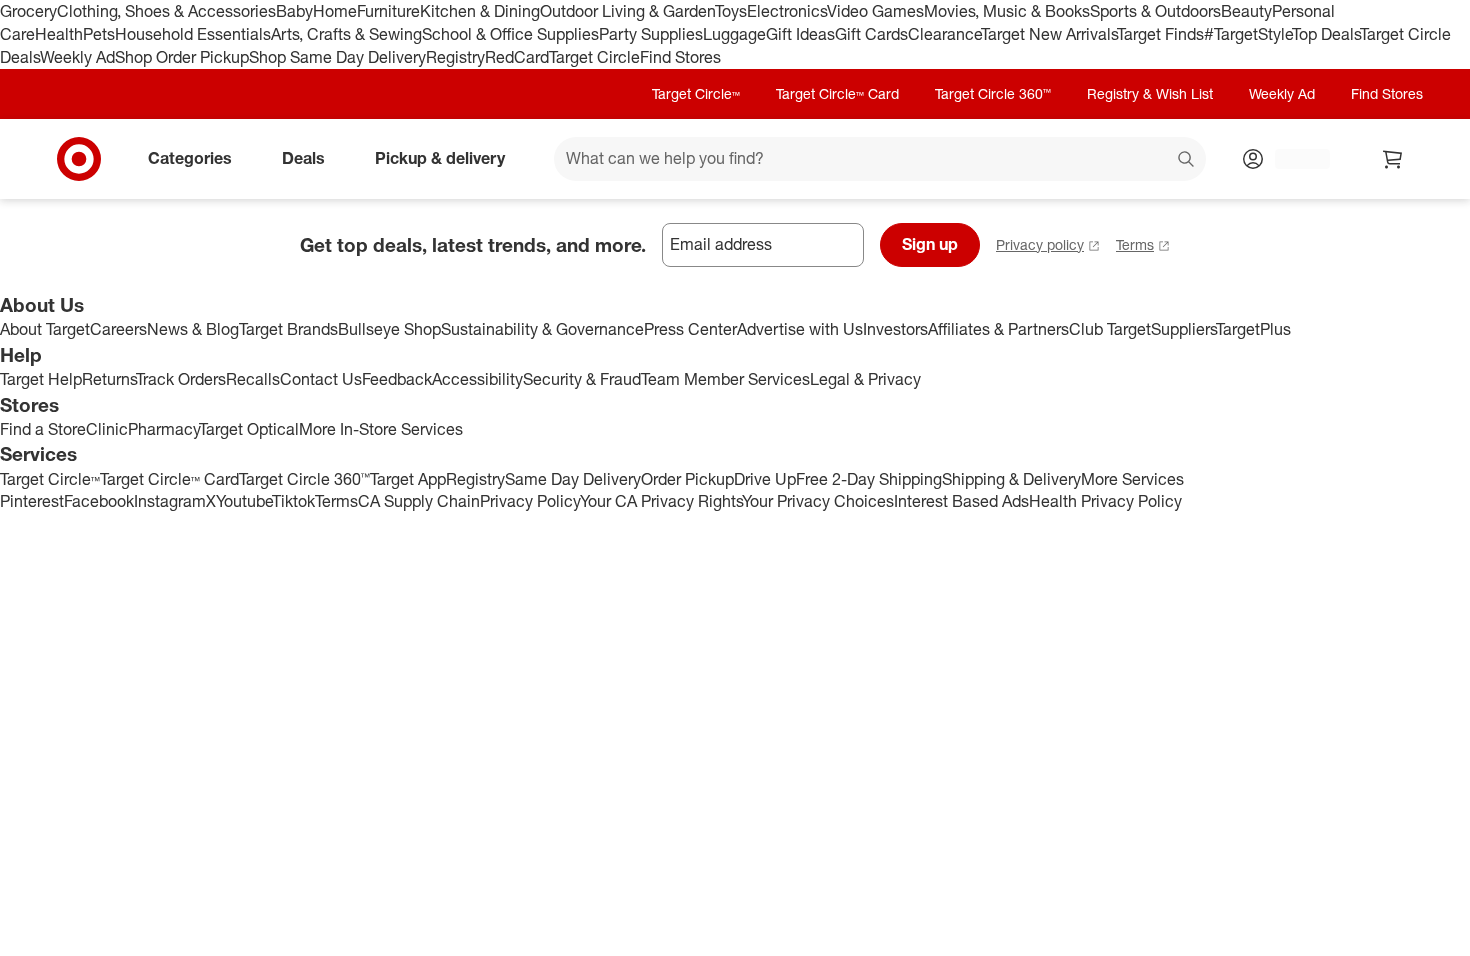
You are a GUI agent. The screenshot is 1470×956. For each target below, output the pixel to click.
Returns (109, 379)
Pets (99, 34)
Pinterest (32, 501)
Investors (895, 329)
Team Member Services (725, 379)
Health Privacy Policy (1105, 501)
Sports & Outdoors (1155, 11)
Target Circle (594, 57)
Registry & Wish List (1150, 93)
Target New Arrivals (1049, 34)
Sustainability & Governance (542, 329)
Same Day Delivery (573, 479)
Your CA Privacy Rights (661, 501)
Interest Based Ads (961, 501)
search (1187, 160)
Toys (731, 11)
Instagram (170, 501)
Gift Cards (871, 34)
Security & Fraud (582, 379)
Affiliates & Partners (998, 329)
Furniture (388, 11)
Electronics (787, 11)
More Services (1132, 479)
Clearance (944, 34)
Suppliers (1183, 329)
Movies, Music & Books (1007, 11)
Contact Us (321, 379)
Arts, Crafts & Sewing (346, 34)
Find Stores (680, 57)
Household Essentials (193, 34)
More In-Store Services (381, 429)
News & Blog (193, 329)
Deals (303, 158)
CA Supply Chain (419, 501)
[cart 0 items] (1393, 159)
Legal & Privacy (865, 379)
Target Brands (288, 329)
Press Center (690, 329)
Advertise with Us (800, 329)
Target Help (41, 379)
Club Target (1110, 329)
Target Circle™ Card (837, 93)
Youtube (244, 501)
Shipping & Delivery (1011, 479)
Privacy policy (1040, 244)
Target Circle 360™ (993, 93)
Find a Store (43, 429)
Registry (455, 57)
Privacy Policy (530, 501)
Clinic (107, 429)
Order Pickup (687, 479)
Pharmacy (163, 429)
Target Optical (249, 429)
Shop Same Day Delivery (337, 57)
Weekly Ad (77, 57)
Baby (294, 11)
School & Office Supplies (510, 34)
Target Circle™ (696, 93)
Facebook (99, 501)
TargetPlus (1253, 329)
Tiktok (293, 501)
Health (59, 34)
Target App (408, 479)
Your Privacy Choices (818, 501)
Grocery (28, 11)
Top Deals (1326, 34)
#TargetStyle (1248, 34)
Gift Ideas (800, 34)
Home (335, 11)
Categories (190, 158)
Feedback (397, 379)
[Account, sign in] (1292, 159)
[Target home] (79, 159)
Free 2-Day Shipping (869, 479)
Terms (1135, 244)
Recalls (253, 379)
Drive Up (765, 479)
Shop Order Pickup (182, 57)
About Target (45, 329)
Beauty (1246, 11)
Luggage (734, 34)
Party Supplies (651, 34)
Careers (118, 329)
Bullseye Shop (389, 329)
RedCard (517, 57)
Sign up (930, 244)
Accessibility (477, 379)
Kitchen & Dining (480, 11)
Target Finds (1160, 34)
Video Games (875, 11)
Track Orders (181, 379)
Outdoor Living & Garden (627, 11)
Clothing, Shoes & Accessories (166, 11)
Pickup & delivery (440, 158)
